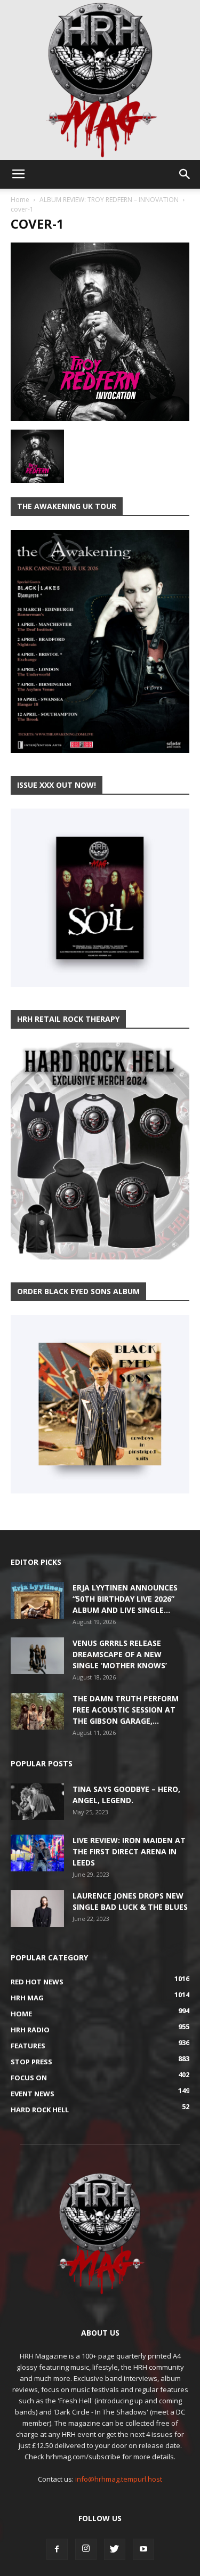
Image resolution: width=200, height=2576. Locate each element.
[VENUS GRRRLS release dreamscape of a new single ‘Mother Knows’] (37, 1656)
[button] (185, 174)
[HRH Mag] (100, 80)
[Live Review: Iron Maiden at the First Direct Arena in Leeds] (37, 1853)
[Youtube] (143, 2549)
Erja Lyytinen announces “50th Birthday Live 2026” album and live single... (125, 1599)
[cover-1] (100, 418)
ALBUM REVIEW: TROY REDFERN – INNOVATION (109, 200)
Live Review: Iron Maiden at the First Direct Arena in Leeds (129, 1851)
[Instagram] (86, 2549)
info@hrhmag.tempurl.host (119, 2479)
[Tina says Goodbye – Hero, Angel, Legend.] (37, 1802)
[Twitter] (115, 2549)
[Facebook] (57, 2549)
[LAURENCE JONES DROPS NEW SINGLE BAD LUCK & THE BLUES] (37, 1908)
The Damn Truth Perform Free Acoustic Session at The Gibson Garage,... (126, 1710)
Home (20, 200)
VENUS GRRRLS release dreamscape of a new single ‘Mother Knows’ (120, 1654)
